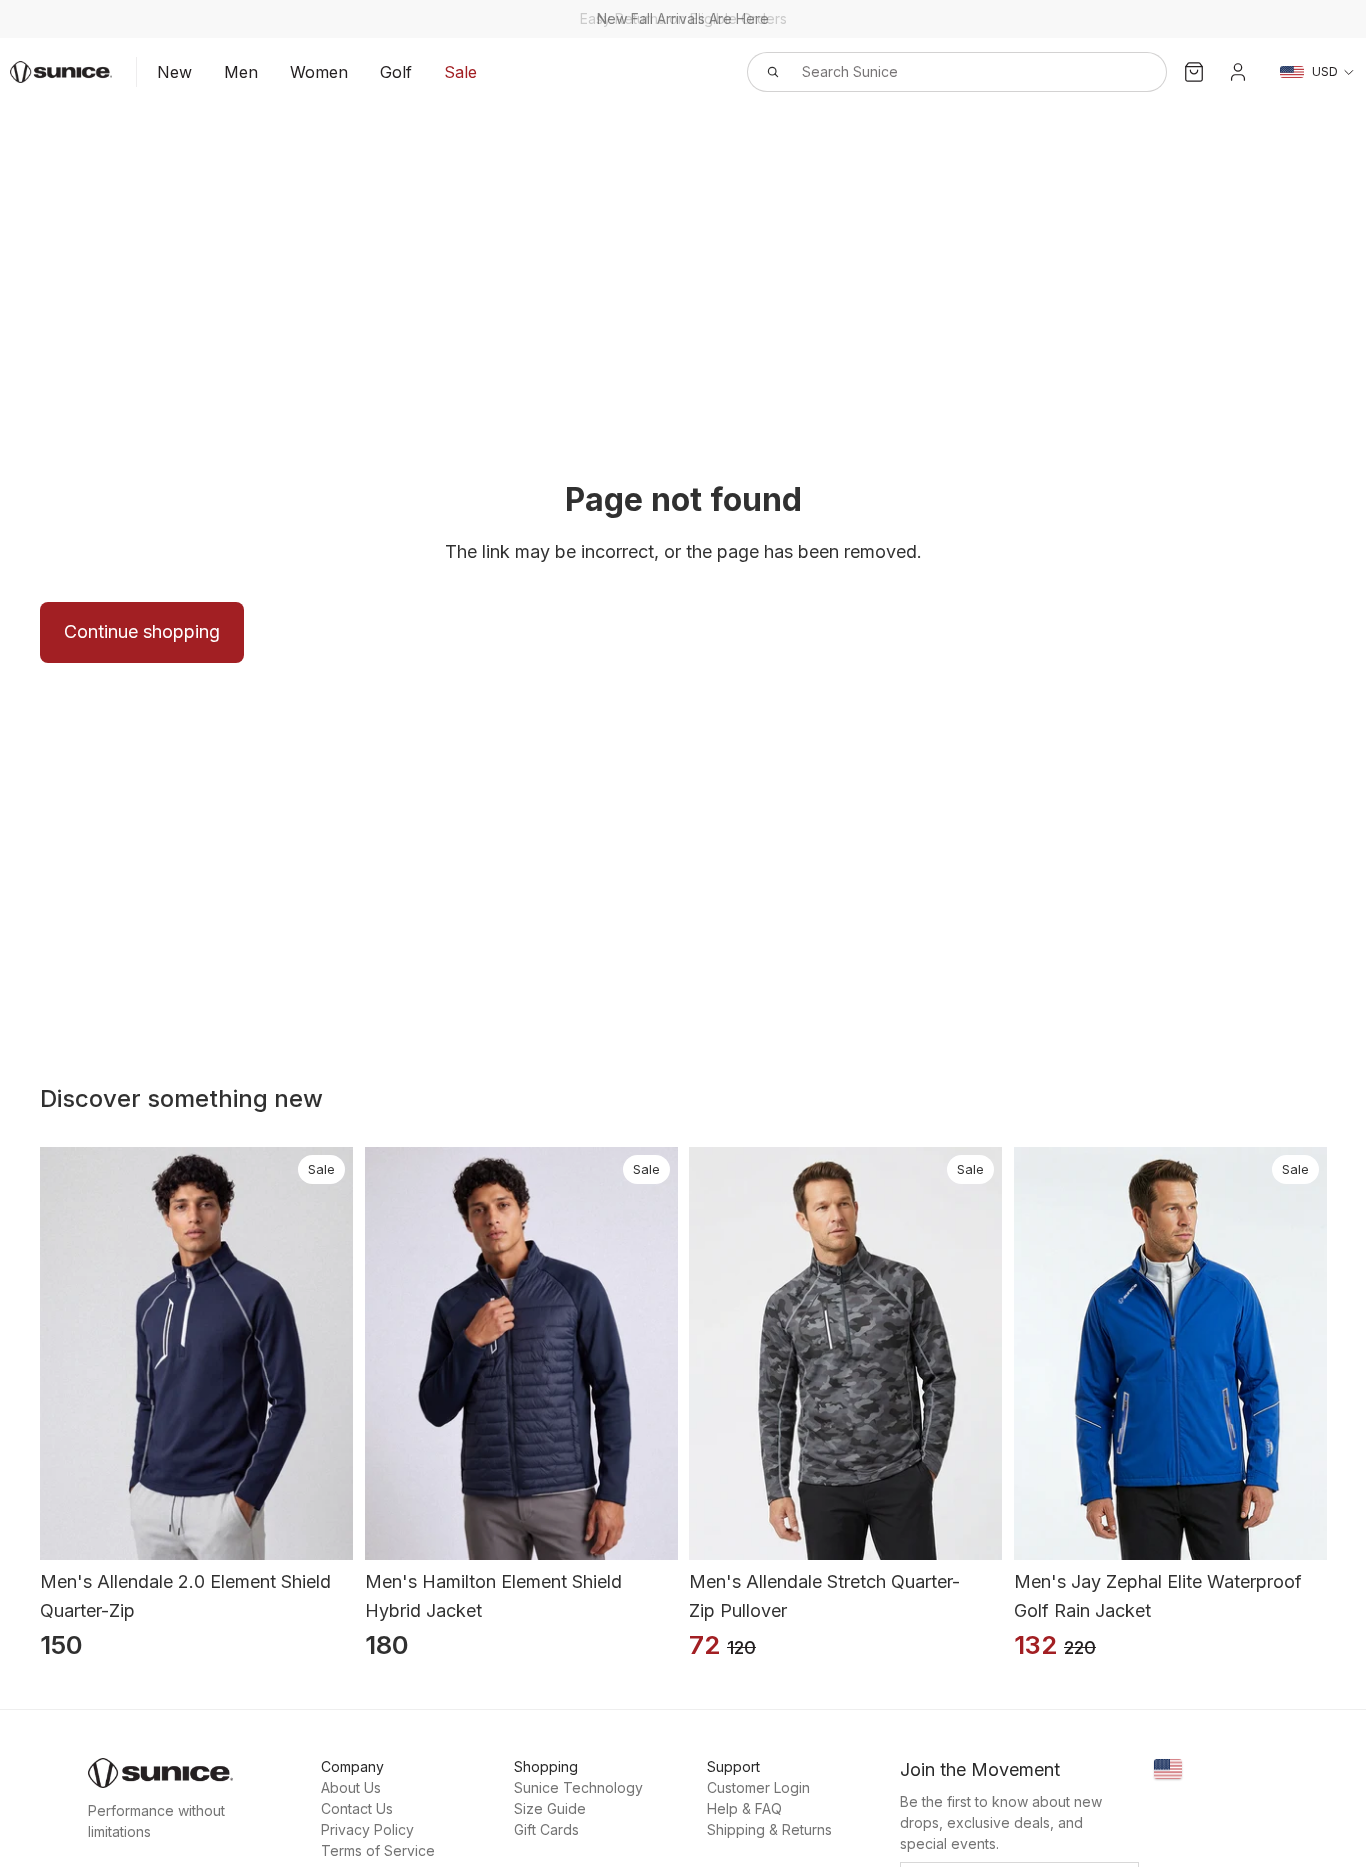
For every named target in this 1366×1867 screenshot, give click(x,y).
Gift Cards (546, 1829)
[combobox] (935, 72)
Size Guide (550, 1808)
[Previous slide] (54, 1354)
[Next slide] (339, 1354)
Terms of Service (378, 1850)
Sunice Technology (578, 1787)
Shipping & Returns (769, 1829)
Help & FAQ (744, 1808)
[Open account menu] (1238, 72)
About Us (351, 1787)
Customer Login (758, 1787)
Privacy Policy (367, 1829)
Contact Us (357, 1808)
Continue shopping (142, 631)
